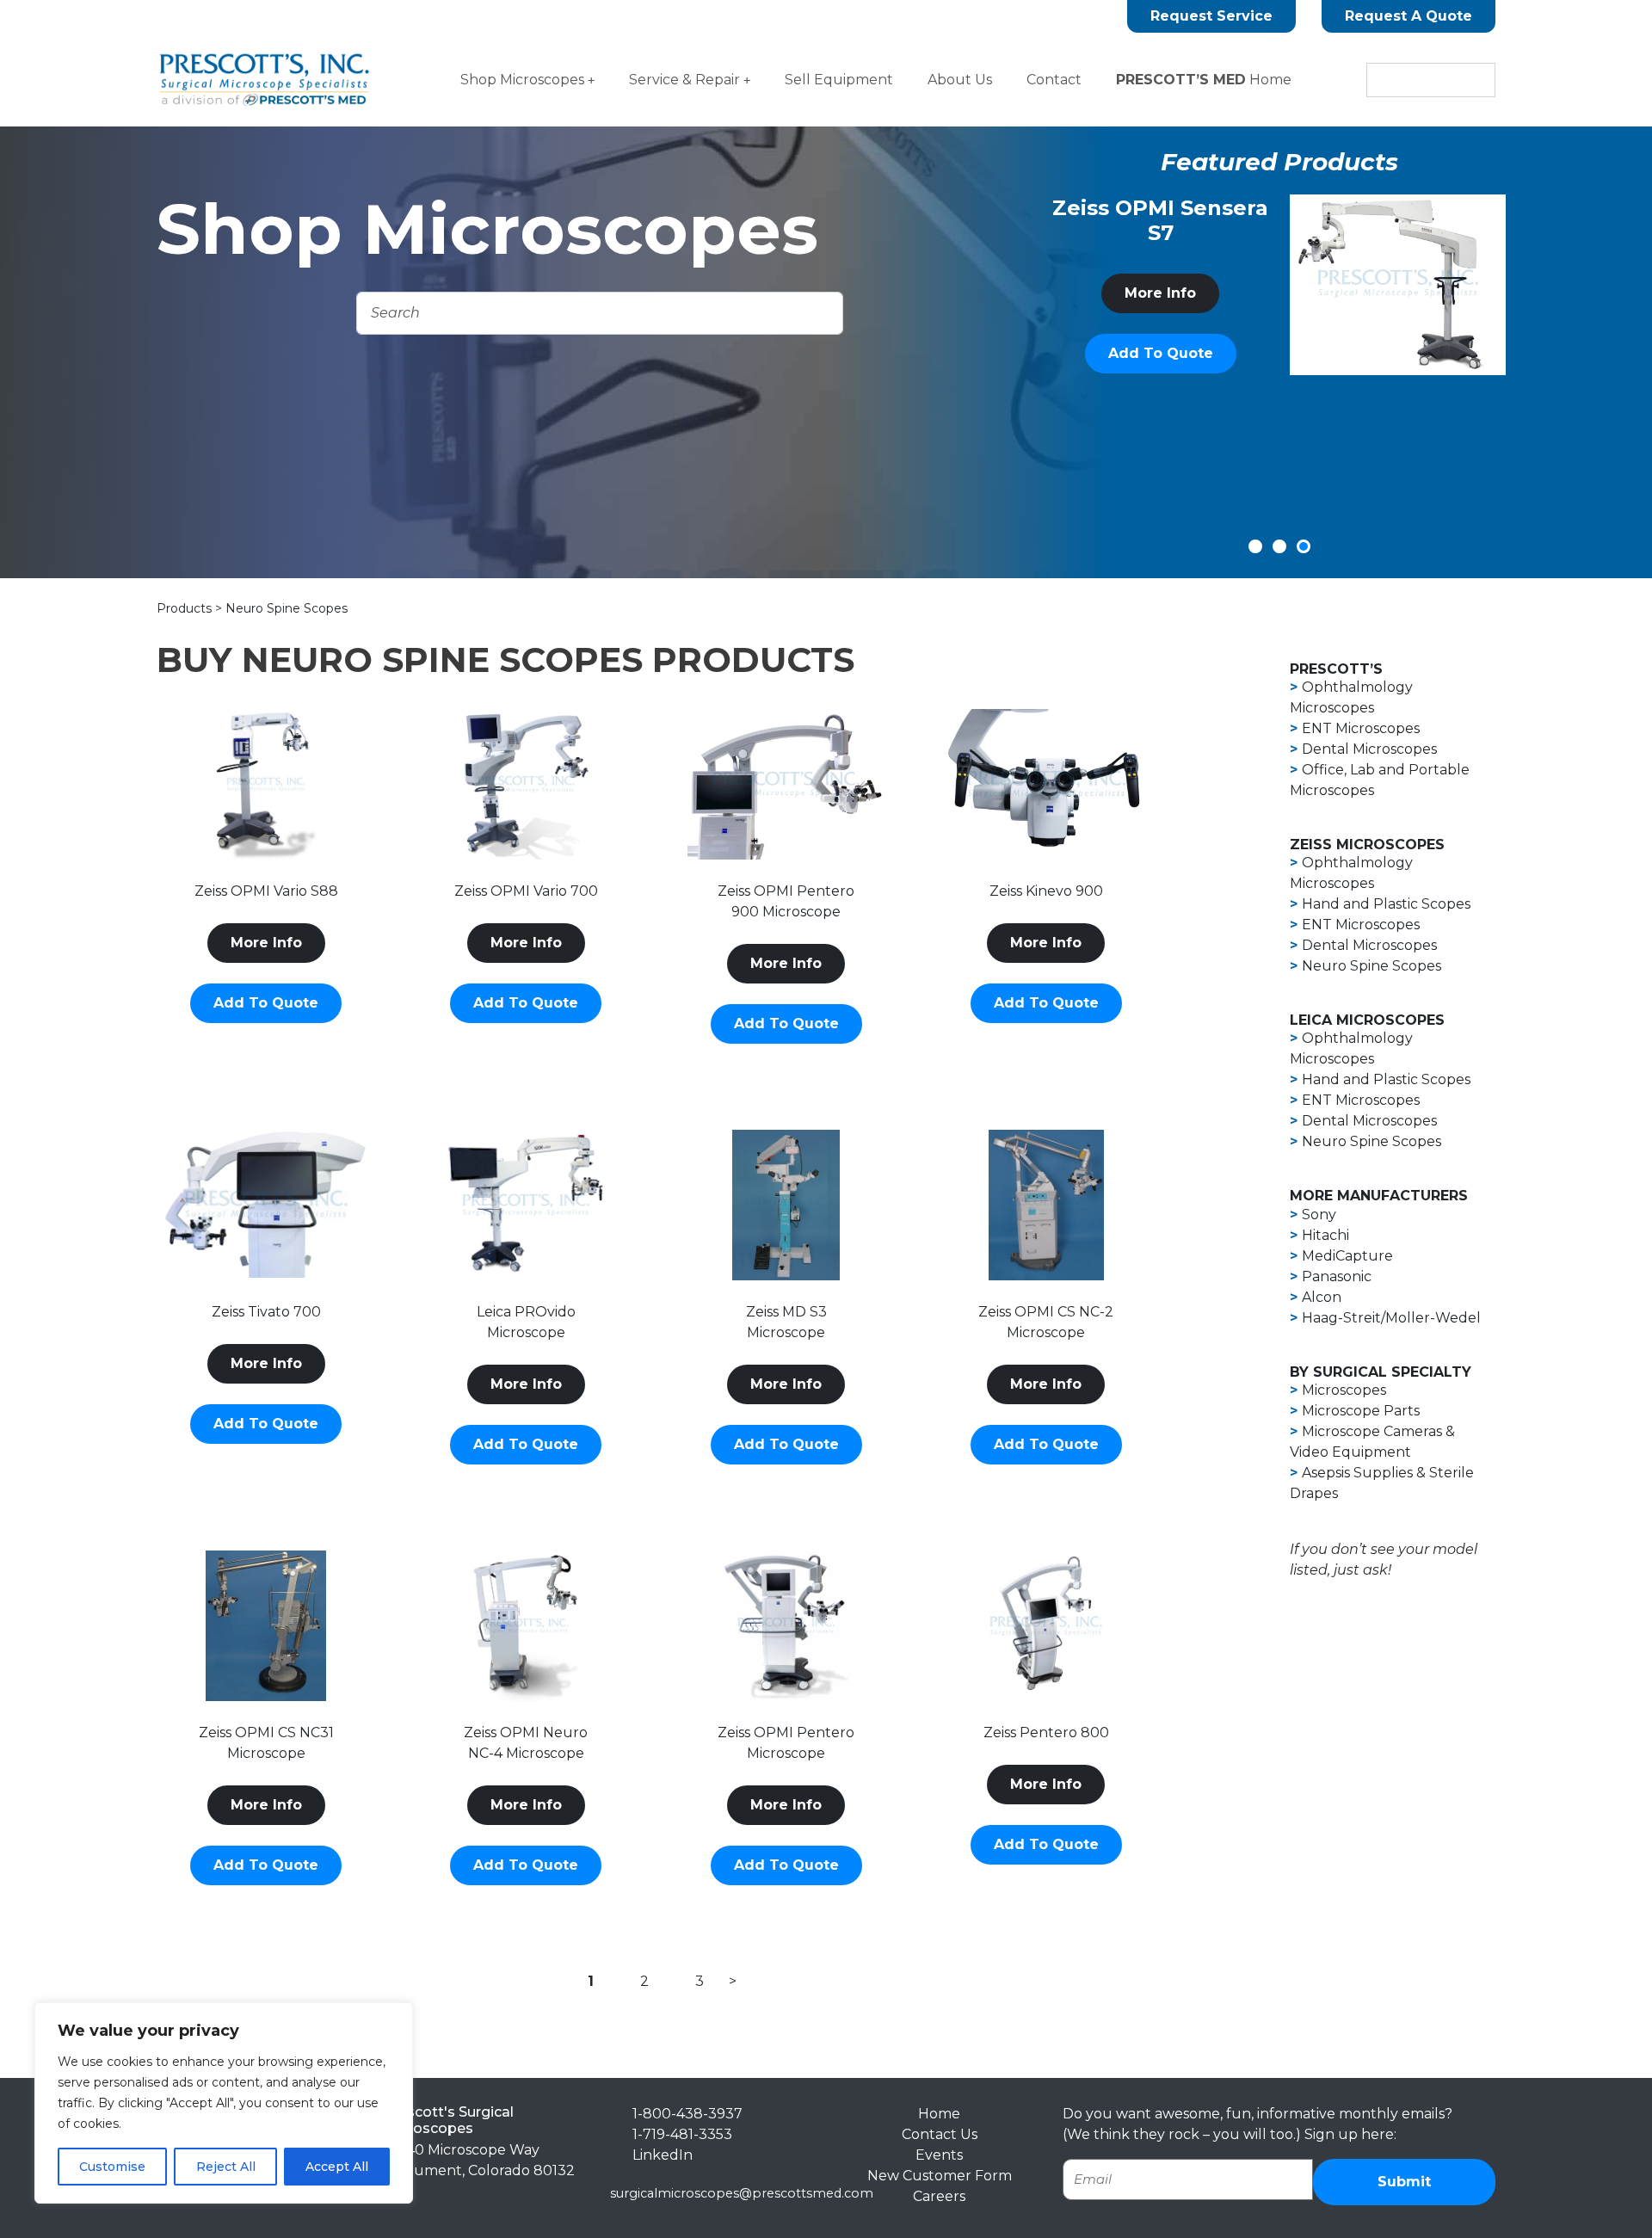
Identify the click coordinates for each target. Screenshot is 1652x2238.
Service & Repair (684, 80)
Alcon (1322, 1297)
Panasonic (1337, 1276)
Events (939, 2155)
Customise (112, 2167)
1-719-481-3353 (682, 2134)
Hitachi (1325, 1235)
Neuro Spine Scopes (1372, 966)
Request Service (1211, 16)
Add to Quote (1162, 410)
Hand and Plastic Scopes (1386, 904)
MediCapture (1347, 1256)
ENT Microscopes (1361, 728)
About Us (960, 80)
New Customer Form (940, 2176)
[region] (224, 2103)
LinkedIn (663, 2155)
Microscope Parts (1361, 1411)
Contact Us (940, 2134)
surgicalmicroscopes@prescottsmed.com (742, 2193)
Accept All (337, 2167)
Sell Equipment (839, 80)
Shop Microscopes (522, 80)
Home (1204, 80)
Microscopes (1344, 1390)
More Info (1161, 350)
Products (186, 608)
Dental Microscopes (1369, 749)
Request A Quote (1409, 16)
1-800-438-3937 (687, 2114)
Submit (1404, 2182)
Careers (939, 2196)
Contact (1054, 80)
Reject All (226, 2167)
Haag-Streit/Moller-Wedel (1391, 1318)
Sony (1319, 1215)
